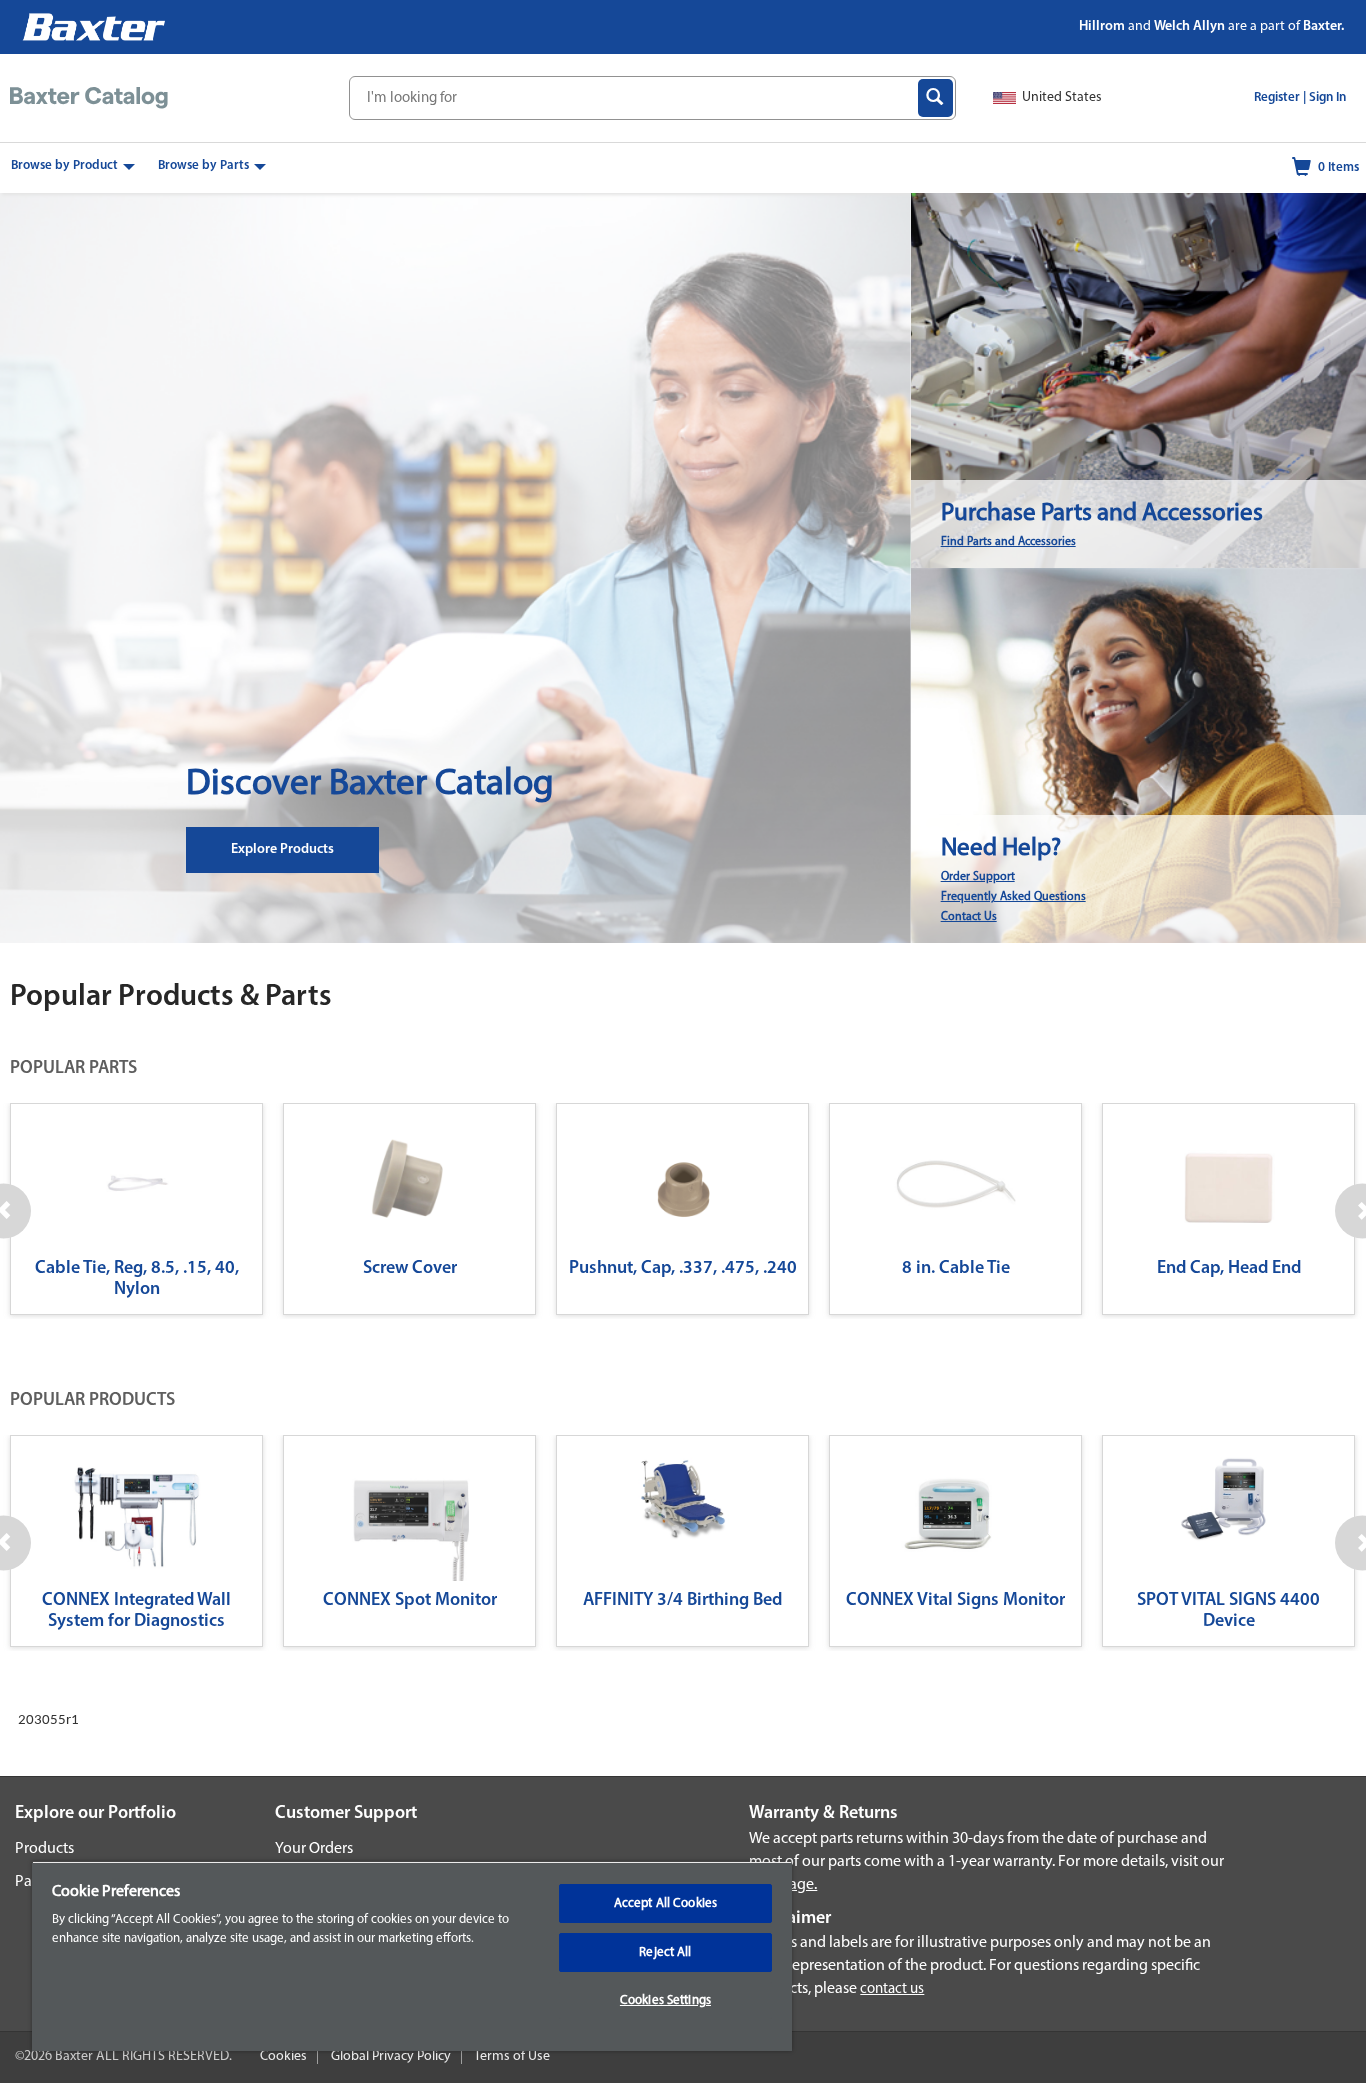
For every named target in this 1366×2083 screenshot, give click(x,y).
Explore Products (282, 849)
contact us (892, 1989)
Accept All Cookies (665, 1903)
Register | (1280, 97)
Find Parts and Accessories (1008, 542)
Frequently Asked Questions (1013, 897)
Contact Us (969, 917)
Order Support (978, 877)
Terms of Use (512, 2056)
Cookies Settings (665, 2000)
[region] (412, 1956)
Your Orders (314, 1849)
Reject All (665, 1952)
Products (44, 1849)
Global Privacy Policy (391, 2056)
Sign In (1327, 97)
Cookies (283, 2056)
